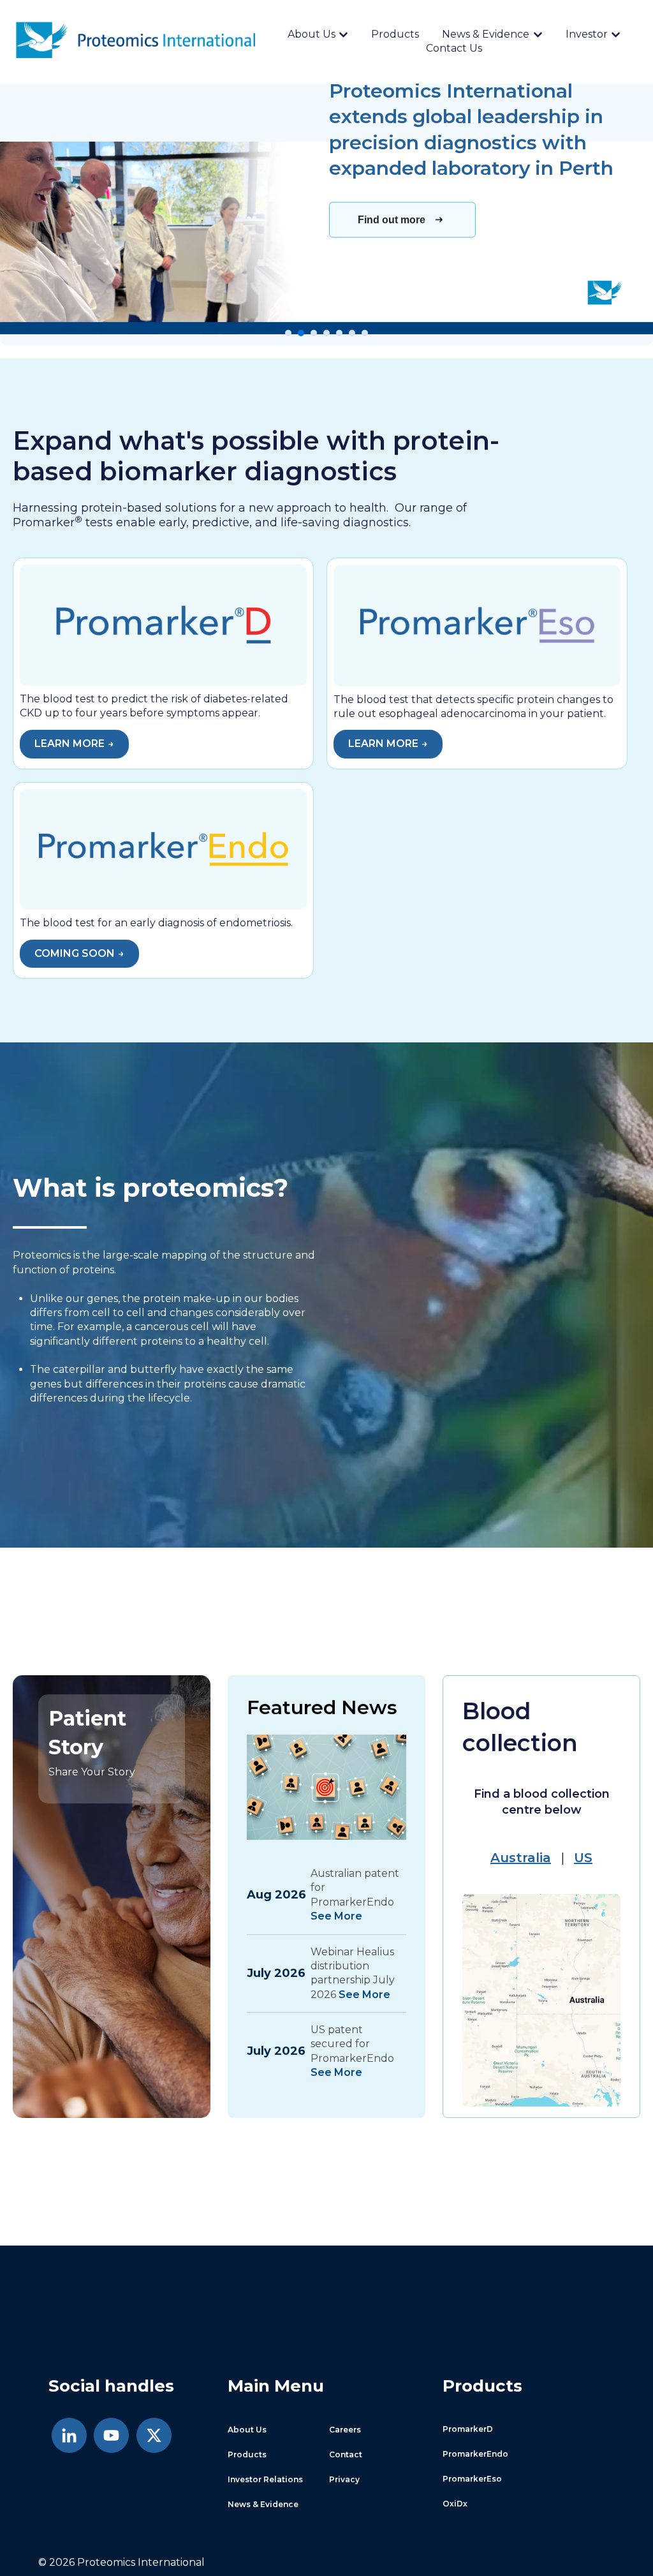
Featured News (322, 1707)
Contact (346, 2454)
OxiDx (455, 2504)
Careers (345, 2430)
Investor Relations (265, 2479)
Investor (587, 34)
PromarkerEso (472, 2479)
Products (395, 34)
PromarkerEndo (475, 2454)
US (583, 1858)
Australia (521, 1858)
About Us (312, 34)
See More (336, 1916)
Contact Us (454, 48)
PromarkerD (468, 2429)
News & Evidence (486, 34)
